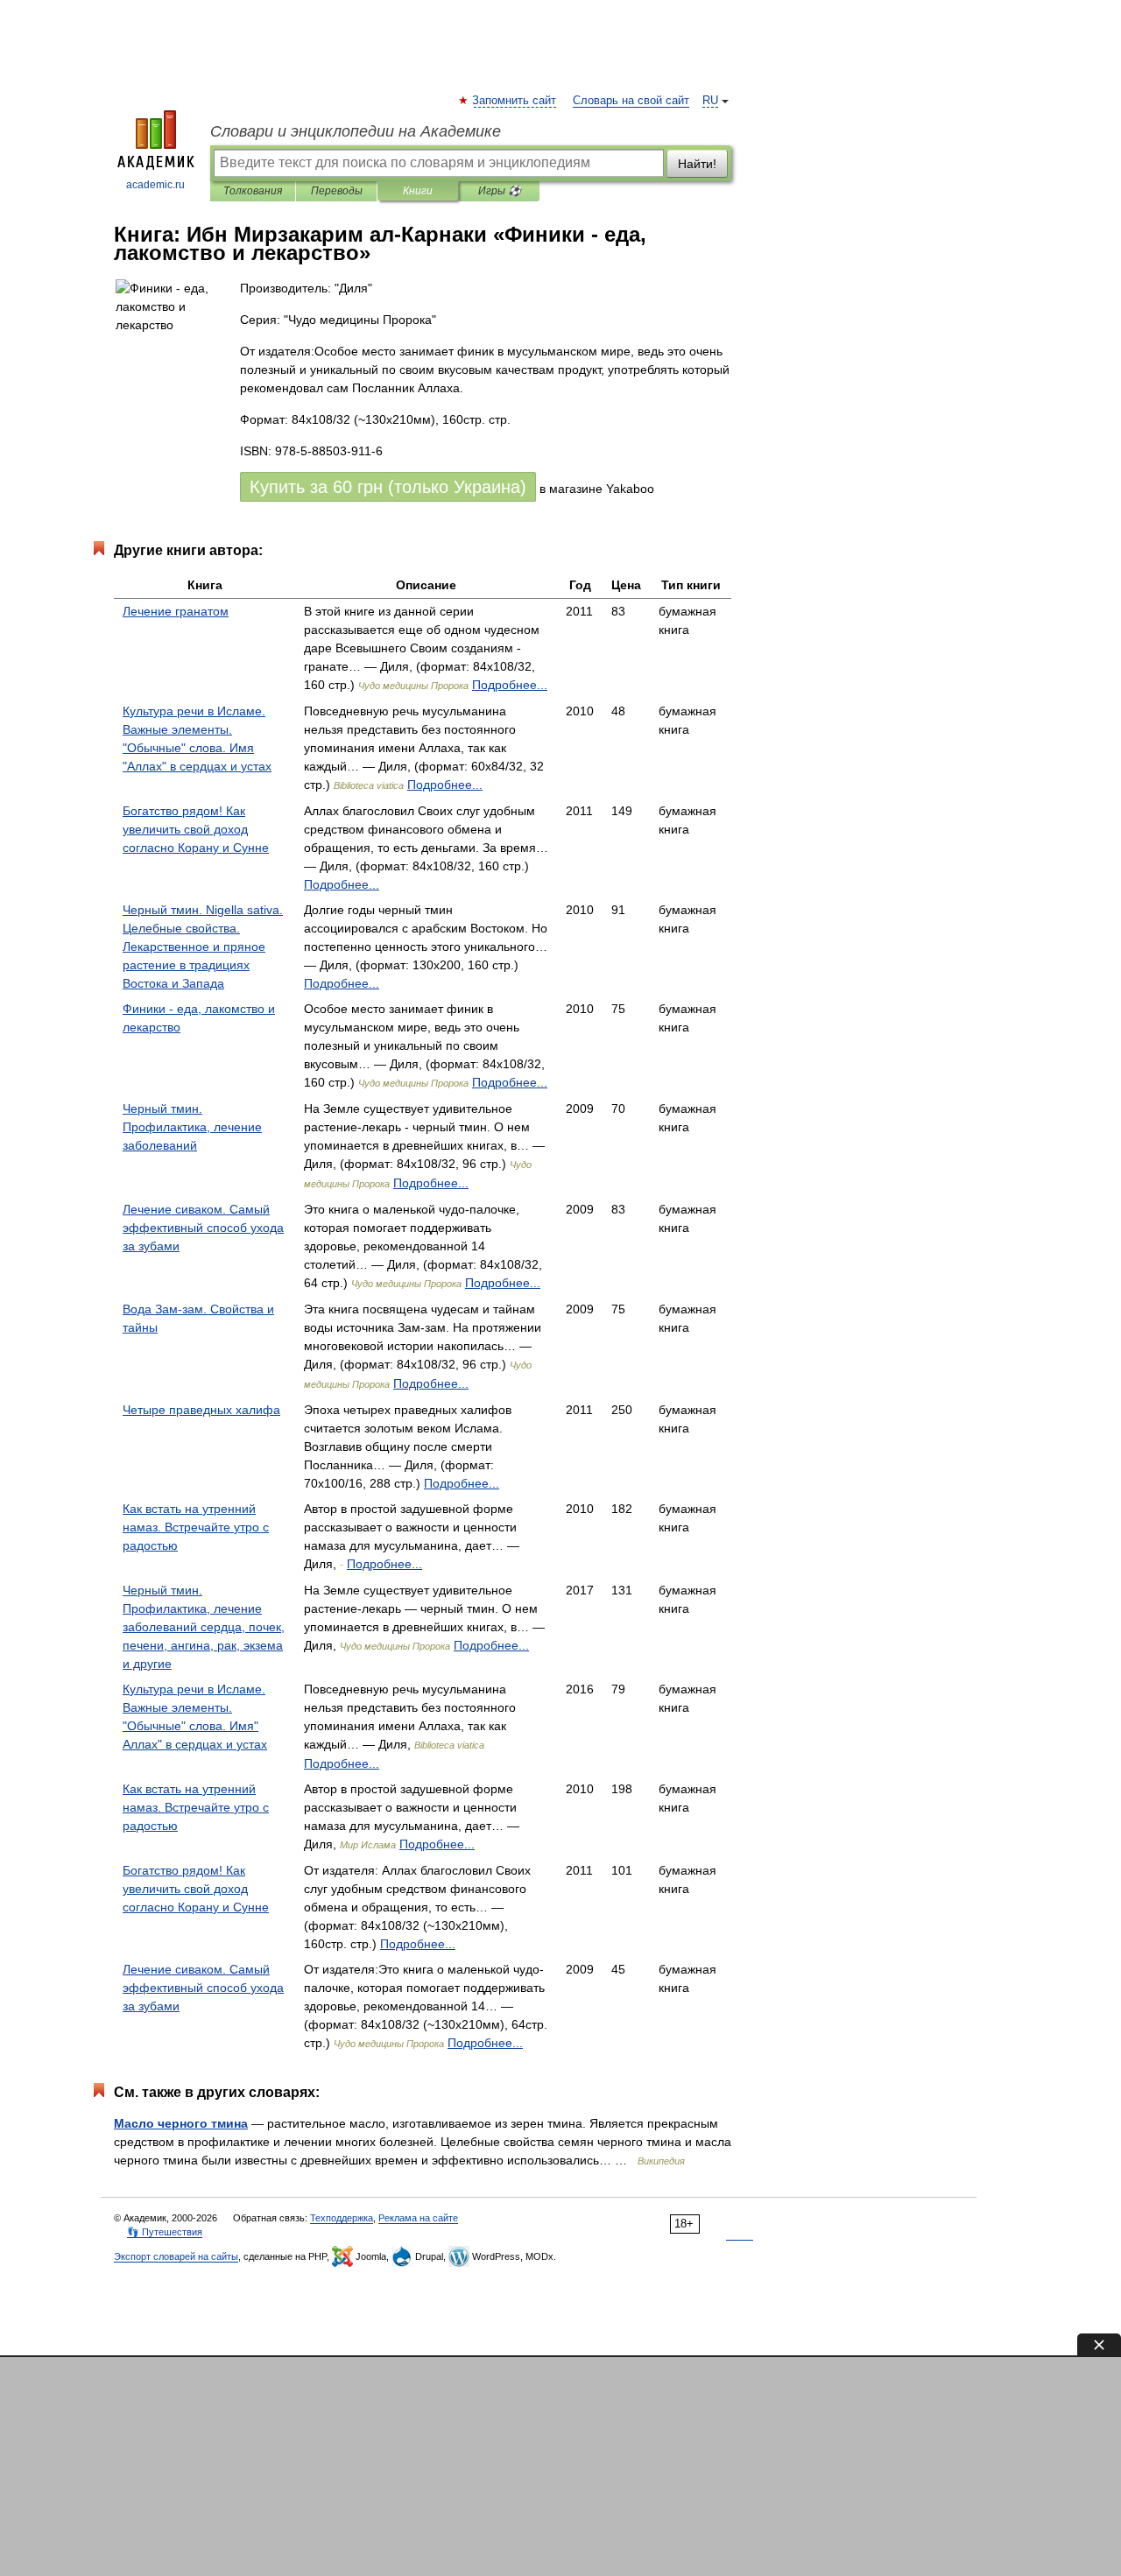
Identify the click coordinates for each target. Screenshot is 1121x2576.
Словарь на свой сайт (631, 101)
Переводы (337, 191)
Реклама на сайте (418, 2218)
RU (710, 101)
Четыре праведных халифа (201, 1410)
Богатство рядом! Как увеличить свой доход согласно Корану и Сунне (196, 829)
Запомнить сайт (515, 101)
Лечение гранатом (176, 611)
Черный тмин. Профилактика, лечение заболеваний (192, 1127)
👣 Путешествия (165, 2232)
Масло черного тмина (181, 2123)
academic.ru (155, 185)
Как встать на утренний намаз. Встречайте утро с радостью (196, 1527)
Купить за (388, 487)
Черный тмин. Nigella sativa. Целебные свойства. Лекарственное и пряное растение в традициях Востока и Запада (203, 947)
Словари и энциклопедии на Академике (356, 131)
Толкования (253, 191)
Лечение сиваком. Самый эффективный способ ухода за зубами (203, 1228)
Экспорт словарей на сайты (176, 2256)
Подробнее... (510, 685)
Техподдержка (342, 2218)
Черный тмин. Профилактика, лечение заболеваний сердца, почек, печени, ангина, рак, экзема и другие (204, 1627)
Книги (418, 191)
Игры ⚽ (500, 191)
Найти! (697, 164)
